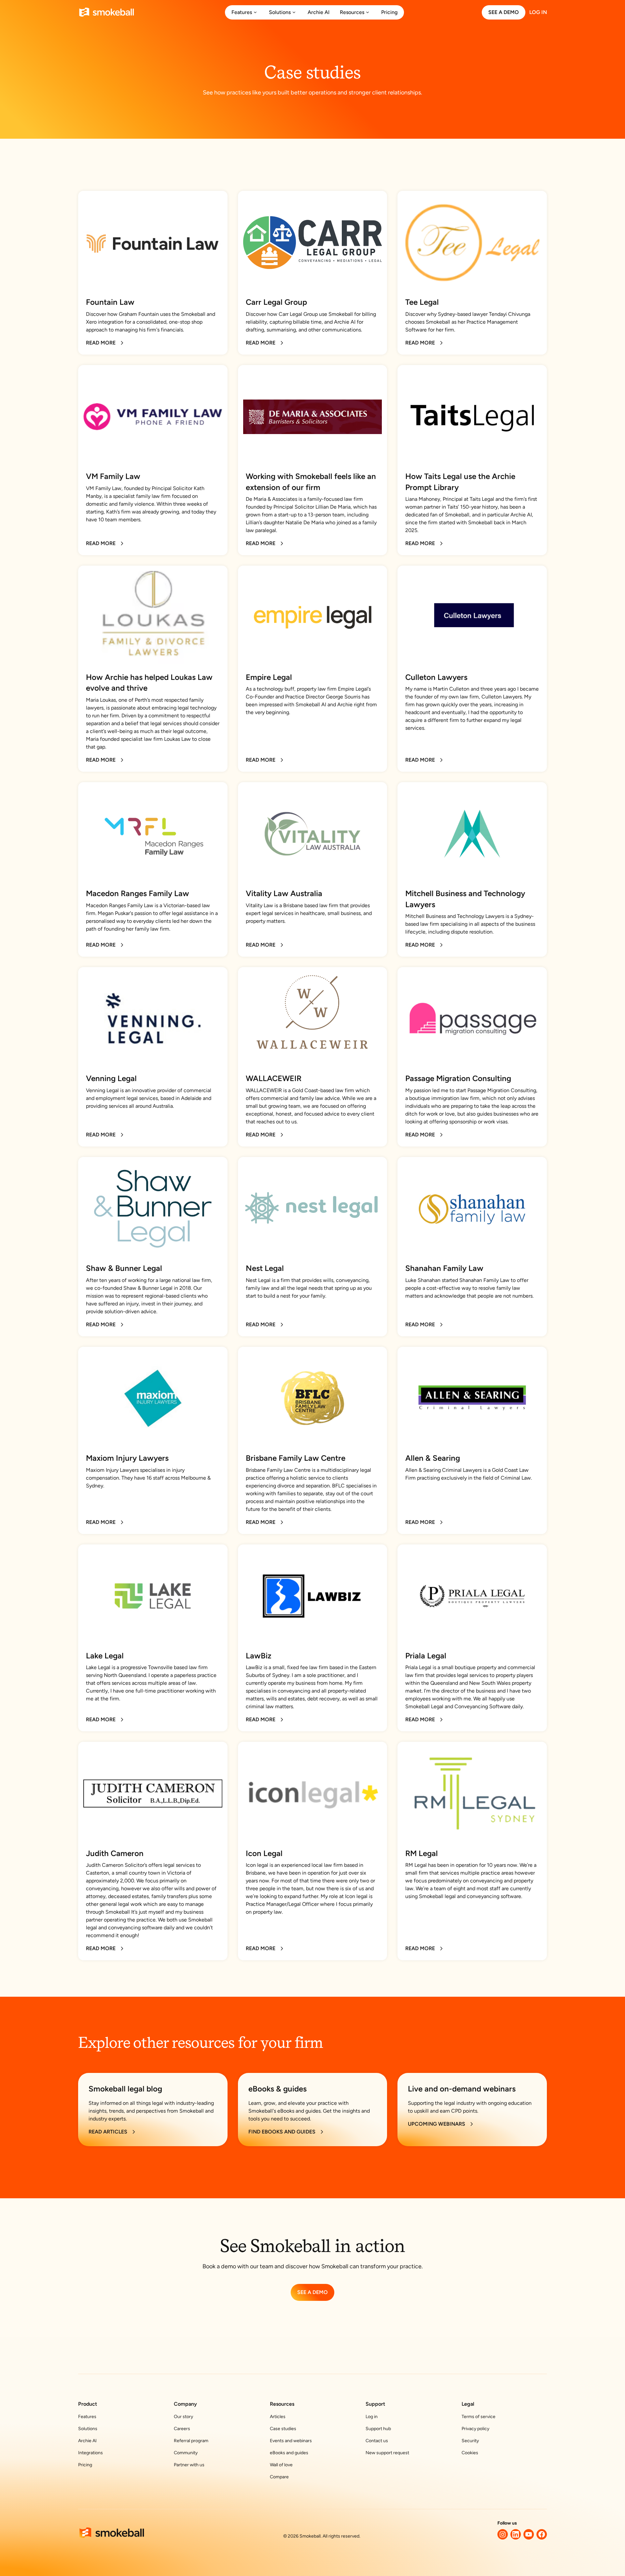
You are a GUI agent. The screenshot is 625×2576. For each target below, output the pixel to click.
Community (186, 2453)
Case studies (283, 2429)
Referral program (191, 2441)
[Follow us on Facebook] (542, 2534)
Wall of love (281, 2465)
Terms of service (479, 2417)
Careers (182, 2429)
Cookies (470, 2453)
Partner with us (189, 2465)
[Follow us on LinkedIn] (516, 2534)
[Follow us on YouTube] (529, 2534)
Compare (279, 2477)
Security (470, 2441)
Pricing (85, 2465)
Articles (278, 2417)
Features (87, 2417)
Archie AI (87, 2441)
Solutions (88, 2429)
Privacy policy (475, 2429)
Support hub (378, 2429)
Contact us (377, 2441)
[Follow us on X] (503, 2534)
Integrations (90, 2453)
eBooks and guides (289, 2453)
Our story (183, 2417)
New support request (387, 2453)
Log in (372, 2417)
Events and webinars (291, 2441)
